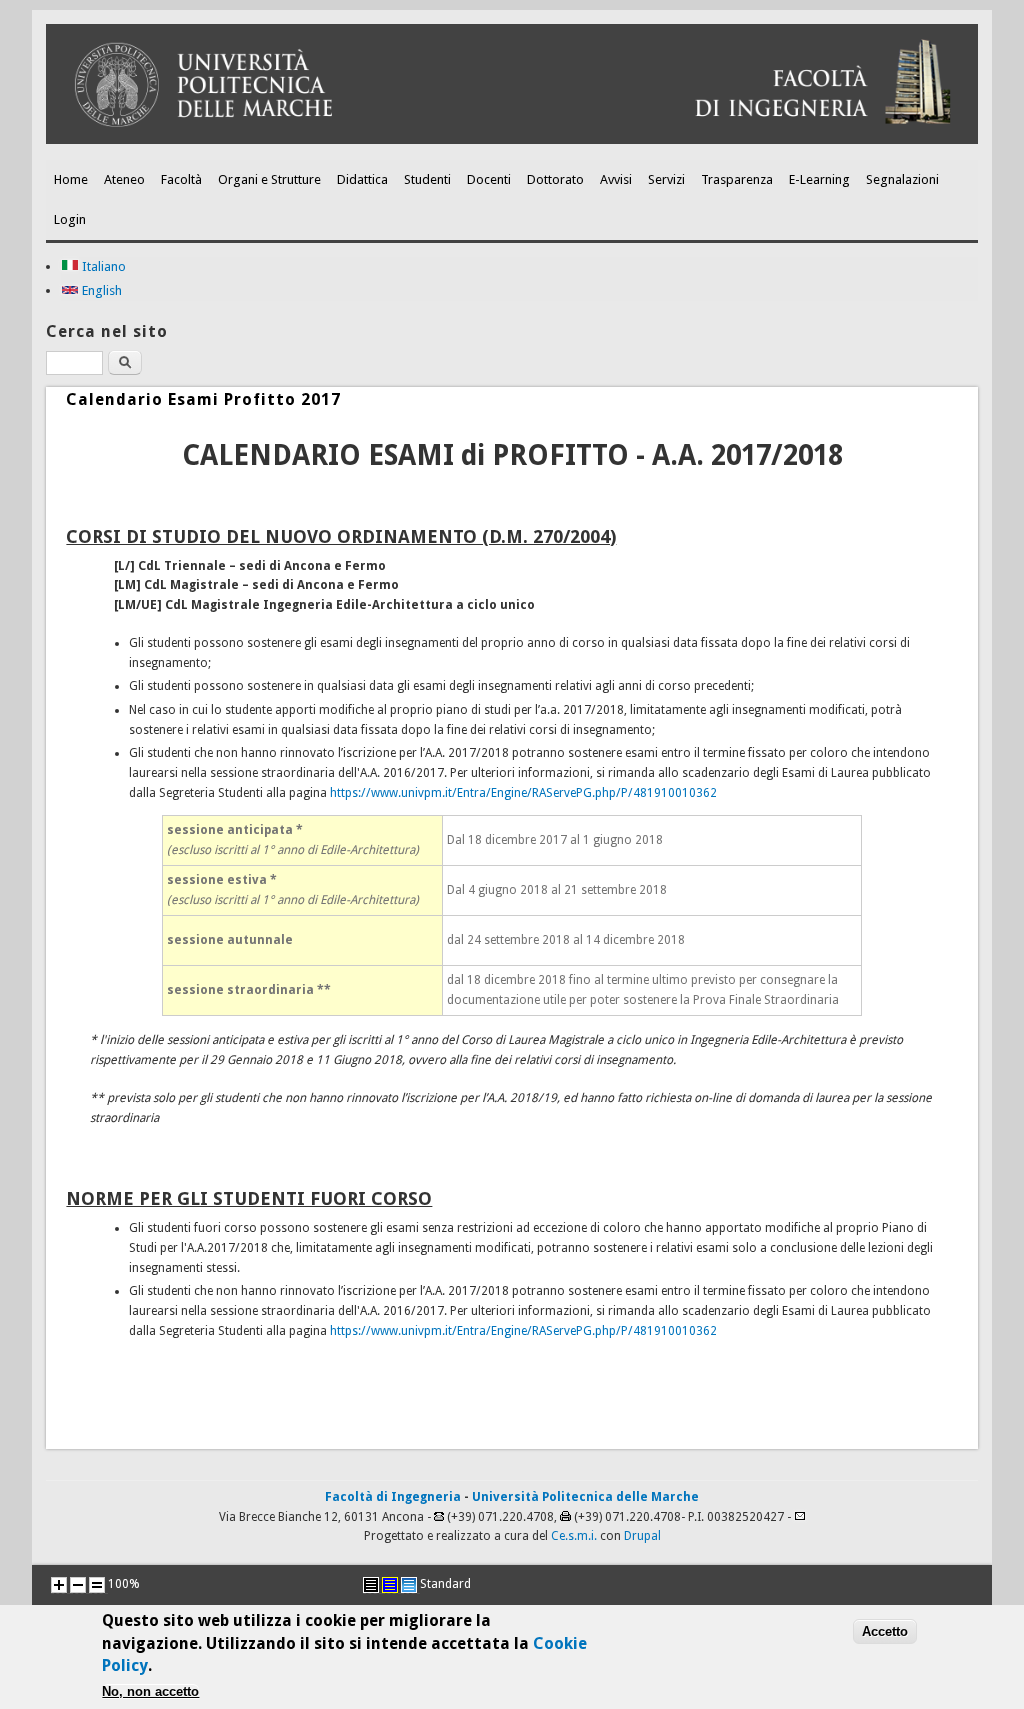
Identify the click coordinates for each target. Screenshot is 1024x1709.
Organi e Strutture (269, 179)
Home (71, 179)
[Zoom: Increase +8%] (59, 1585)
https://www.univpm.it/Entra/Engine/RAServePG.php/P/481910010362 (523, 793)
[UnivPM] (511, 140)
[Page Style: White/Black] (371, 1585)
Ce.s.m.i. (574, 1536)
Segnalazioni (902, 179)
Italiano (102, 266)
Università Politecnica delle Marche (585, 1497)
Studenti (427, 179)
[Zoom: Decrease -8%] (78, 1585)
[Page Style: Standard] (409, 1585)
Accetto (885, 1631)
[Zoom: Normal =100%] (97, 1585)
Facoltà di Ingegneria (393, 1497)
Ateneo (124, 179)
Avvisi (616, 179)
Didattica (362, 179)
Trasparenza (737, 179)
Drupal (642, 1536)
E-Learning (819, 179)
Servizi (666, 179)
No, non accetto (150, 1691)
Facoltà (181, 179)
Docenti (489, 179)
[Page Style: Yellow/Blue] (390, 1585)
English (100, 290)
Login (70, 219)
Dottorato (555, 179)
